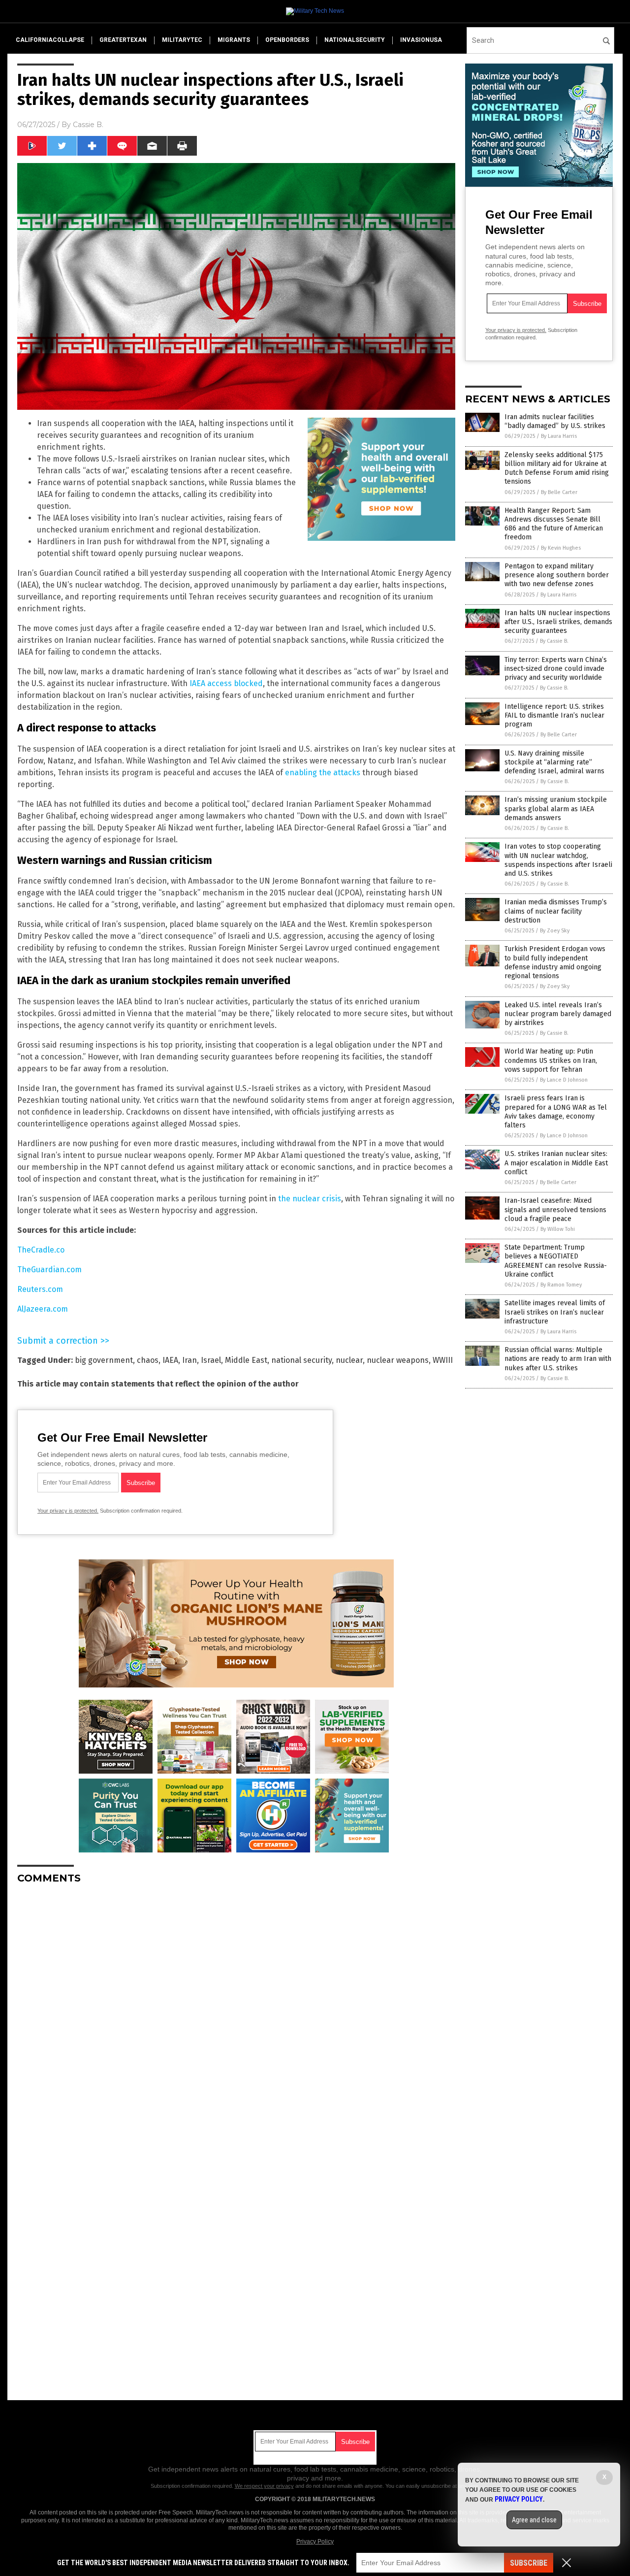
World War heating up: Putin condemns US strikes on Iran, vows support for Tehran (551, 1060)
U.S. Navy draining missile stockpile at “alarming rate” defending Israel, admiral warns (554, 762)
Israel (211, 1360)
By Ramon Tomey (561, 1285)
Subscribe (529, 2563)
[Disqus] (236, 2015)
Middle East (246, 1360)
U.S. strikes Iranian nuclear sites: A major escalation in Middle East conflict (556, 1163)
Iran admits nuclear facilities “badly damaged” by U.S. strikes (555, 421)
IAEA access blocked (226, 683)
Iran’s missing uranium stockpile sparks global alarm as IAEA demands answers (556, 809)
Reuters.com (40, 1289)
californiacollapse (50, 40)
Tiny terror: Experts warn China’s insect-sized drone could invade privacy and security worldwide (556, 669)
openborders (287, 40)
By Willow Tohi (558, 1229)
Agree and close (534, 2520)
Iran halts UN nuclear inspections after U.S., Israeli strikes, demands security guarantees (558, 622)
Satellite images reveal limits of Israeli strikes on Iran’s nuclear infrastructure (555, 1312)
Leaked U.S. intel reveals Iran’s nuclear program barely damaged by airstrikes (558, 1014)
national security (301, 1360)
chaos (148, 1360)
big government (104, 1360)
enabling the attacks (323, 773)
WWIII (443, 1360)
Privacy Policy (315, 2542)
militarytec (182, 40)
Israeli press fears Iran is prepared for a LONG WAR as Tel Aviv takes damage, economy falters (556, 1112)
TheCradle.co (41, 1250)
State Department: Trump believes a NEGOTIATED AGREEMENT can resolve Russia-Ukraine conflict (556, 1261)
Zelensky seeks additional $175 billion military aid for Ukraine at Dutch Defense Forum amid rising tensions (557, 468)
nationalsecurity (355, 40)
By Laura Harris (559, 436)
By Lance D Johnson (564, 1080)
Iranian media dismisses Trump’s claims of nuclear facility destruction (556, 911)
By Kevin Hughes (561, 548)
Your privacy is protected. (68, 1511)
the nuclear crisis (310, 1199)
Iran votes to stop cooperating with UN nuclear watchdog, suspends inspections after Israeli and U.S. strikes (558, 860)
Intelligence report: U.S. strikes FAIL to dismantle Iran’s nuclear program (554, 715)
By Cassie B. (554, 641)
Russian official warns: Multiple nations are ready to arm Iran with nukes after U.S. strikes (558, 1359)
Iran (189, 1360)
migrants (234, 40)
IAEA (170, 1360)
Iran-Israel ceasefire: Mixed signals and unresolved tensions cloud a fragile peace (555, 1209)
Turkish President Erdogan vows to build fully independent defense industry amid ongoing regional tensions (555, 962)
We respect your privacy (264, 2486)
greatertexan (123, 40)
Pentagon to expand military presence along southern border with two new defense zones (557, 575)
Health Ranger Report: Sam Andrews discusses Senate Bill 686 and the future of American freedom (554, 524)
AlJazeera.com (43, 1309)
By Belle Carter (559, 492)
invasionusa (421, 40)
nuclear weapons (398, 1360)
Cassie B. (88, 125)
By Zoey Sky (555, 931)
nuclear (349, 1360)
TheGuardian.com (49, 1270)
